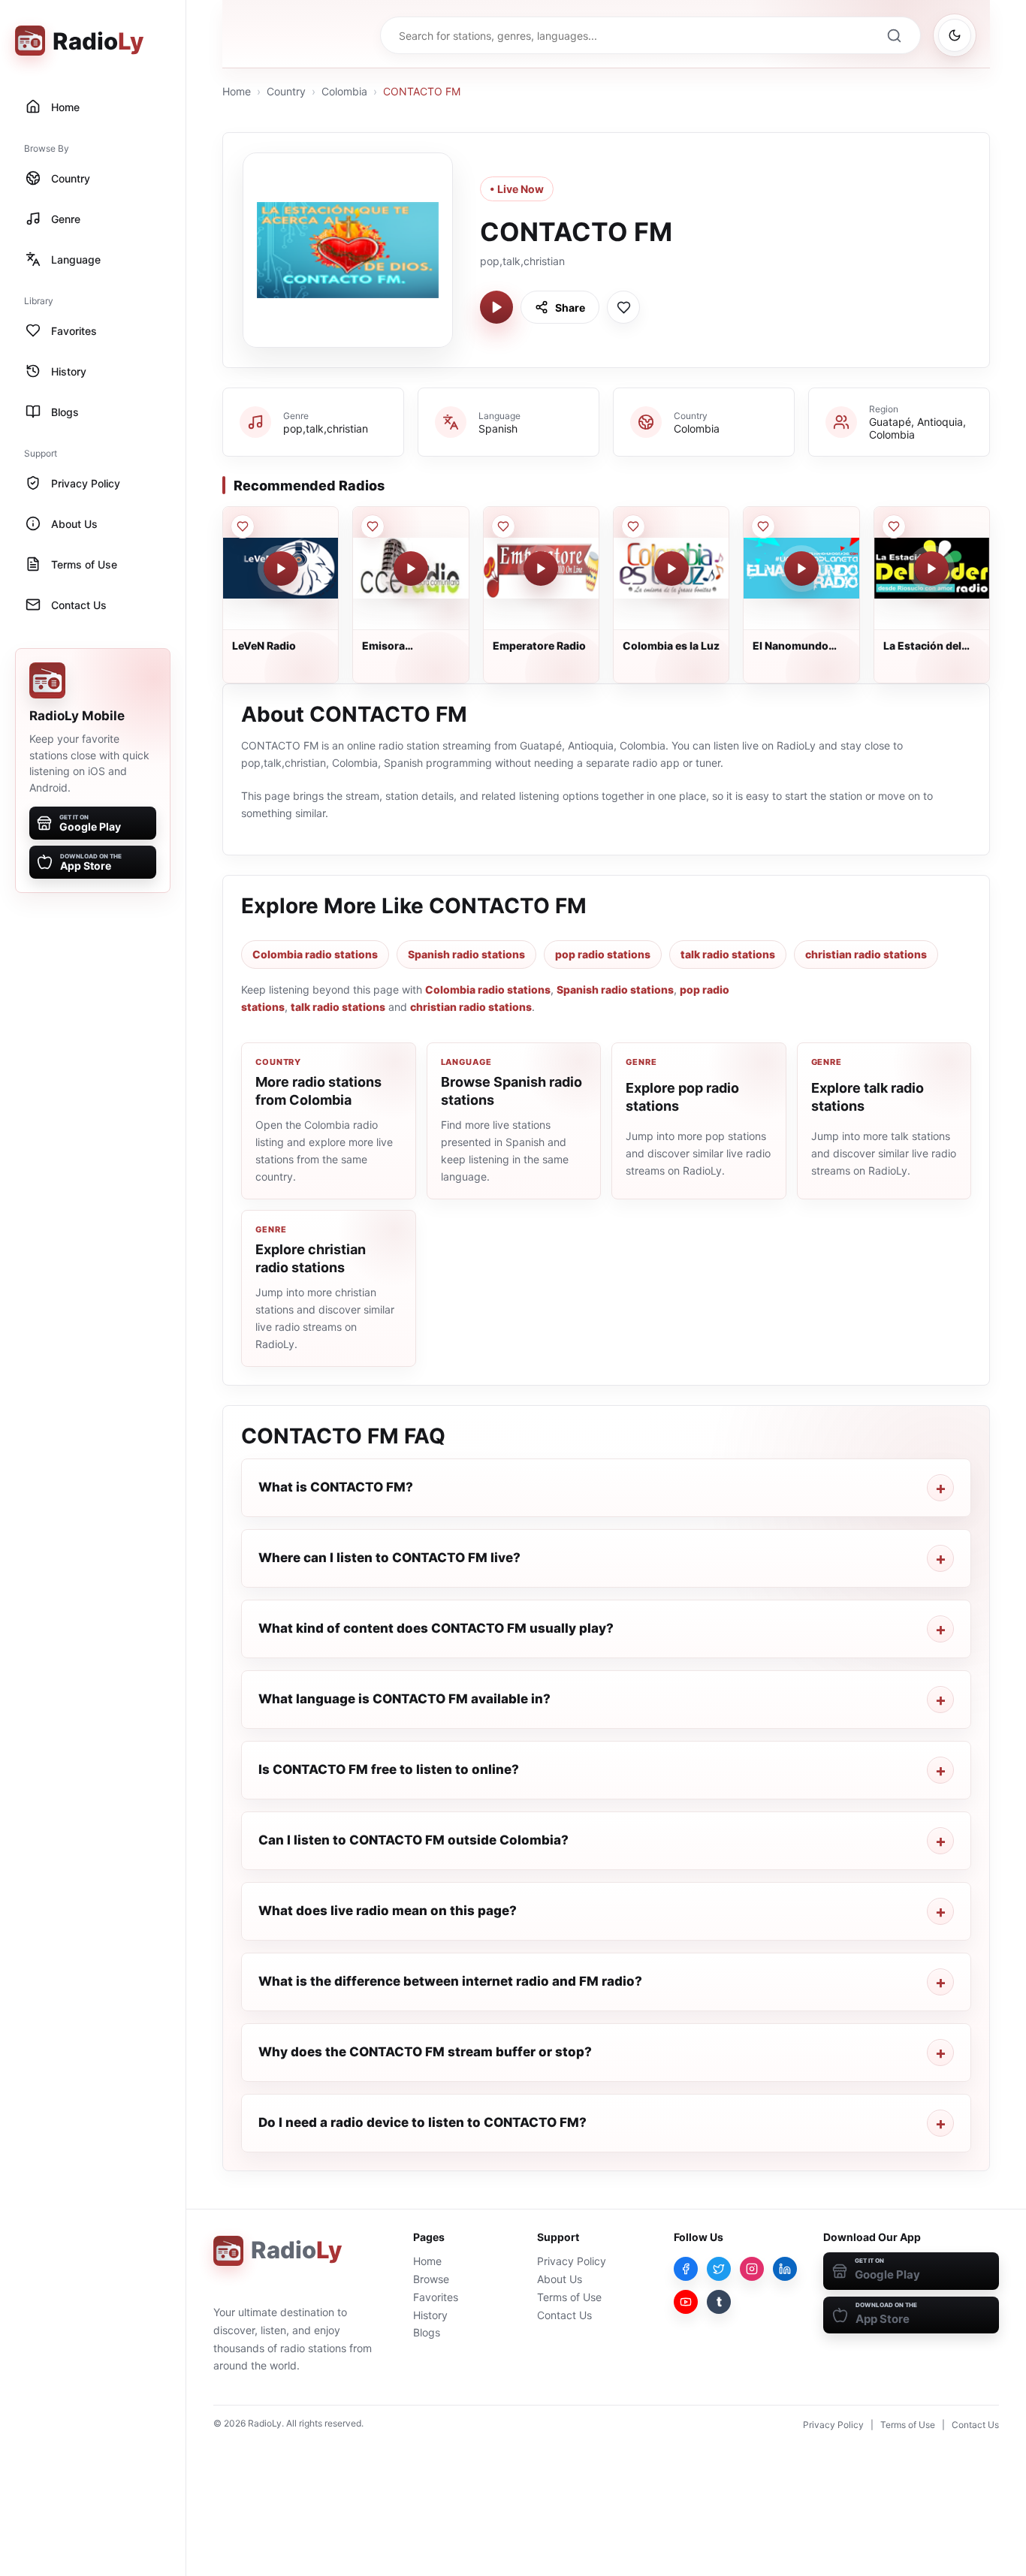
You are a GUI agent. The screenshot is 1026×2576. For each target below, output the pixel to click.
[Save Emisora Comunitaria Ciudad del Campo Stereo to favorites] (373, 526)
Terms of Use (569, 2297)
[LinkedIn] (785, 2269)
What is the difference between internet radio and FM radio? (450, 1981)
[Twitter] (719, 2269)
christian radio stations (866, 954)
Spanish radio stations (466, 954)
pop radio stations (603, 954)
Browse (431, 2279)
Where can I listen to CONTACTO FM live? (389, 1558)
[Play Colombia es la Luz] (671, 569)
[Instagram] (752, 2269)
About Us (560, 2279)
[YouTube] (686, 2302)
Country (286, 91)
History (430, 2315)
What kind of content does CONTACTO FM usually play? (436, 1628)
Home (237, 91)
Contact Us (564, 2315)
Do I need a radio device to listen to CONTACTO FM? (422, 2122)
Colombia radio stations (315, 954)
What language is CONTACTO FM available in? (404, 1699)
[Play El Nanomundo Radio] (801, 569)
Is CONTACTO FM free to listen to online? (389, 1769)
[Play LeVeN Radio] (281, 569)
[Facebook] (686, 2269)
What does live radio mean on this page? (388, 1911)
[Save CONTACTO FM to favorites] (623, 307)
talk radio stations (728, 954)
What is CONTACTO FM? (336, 1487)
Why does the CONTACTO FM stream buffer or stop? (425, 2052)
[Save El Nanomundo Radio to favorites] (763, 526)
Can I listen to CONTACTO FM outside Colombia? (413, 1840)
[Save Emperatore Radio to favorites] (503, 526)
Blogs (427, 2332)
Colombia (344, 91)
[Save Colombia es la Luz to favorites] (633, 526)
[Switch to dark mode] (955, 35)
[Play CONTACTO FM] (496, 307)
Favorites (436, 2297)
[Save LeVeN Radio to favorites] (243, 526)
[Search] (894, 35)
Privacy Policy (572, 2261)
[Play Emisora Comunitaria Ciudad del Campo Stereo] (411, 569)
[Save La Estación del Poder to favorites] (894, 526)
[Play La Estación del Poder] (931, 569)
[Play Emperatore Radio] (541, 569)
